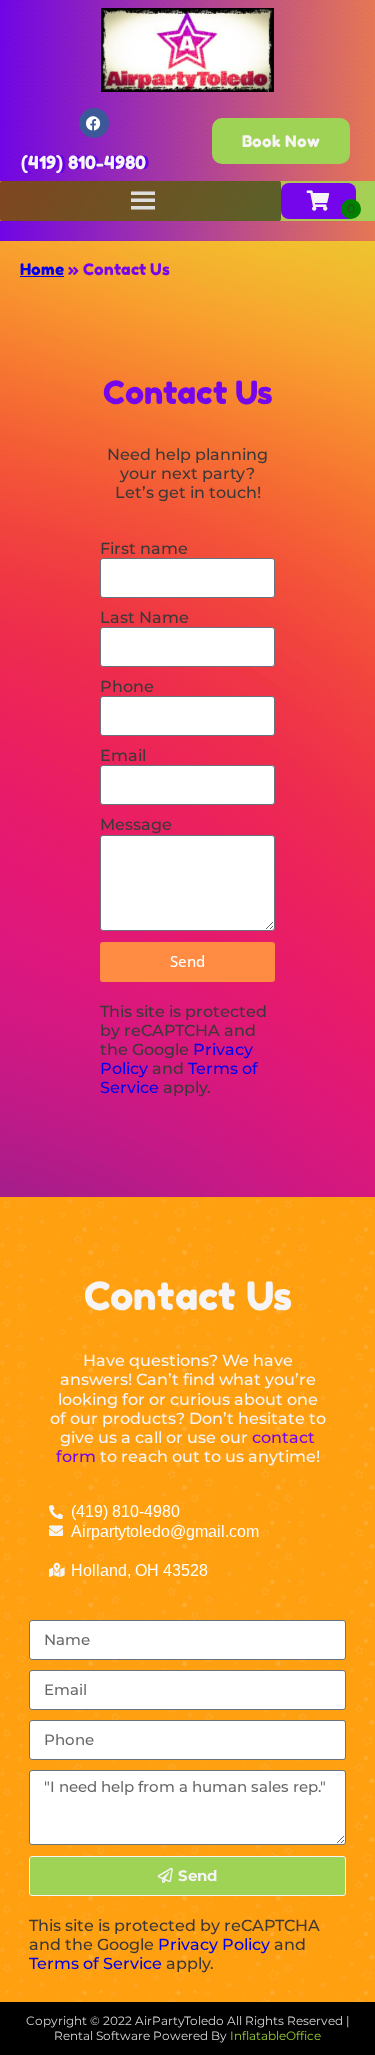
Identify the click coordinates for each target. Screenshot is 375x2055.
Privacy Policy (214, 1944)
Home (42, 269)
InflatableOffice (275, 2035)
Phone (127, 686)
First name (144, 548)
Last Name (144, 617)
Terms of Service (95, 1963)
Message (136, 824)
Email (123, 755)
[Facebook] (94, 123)
